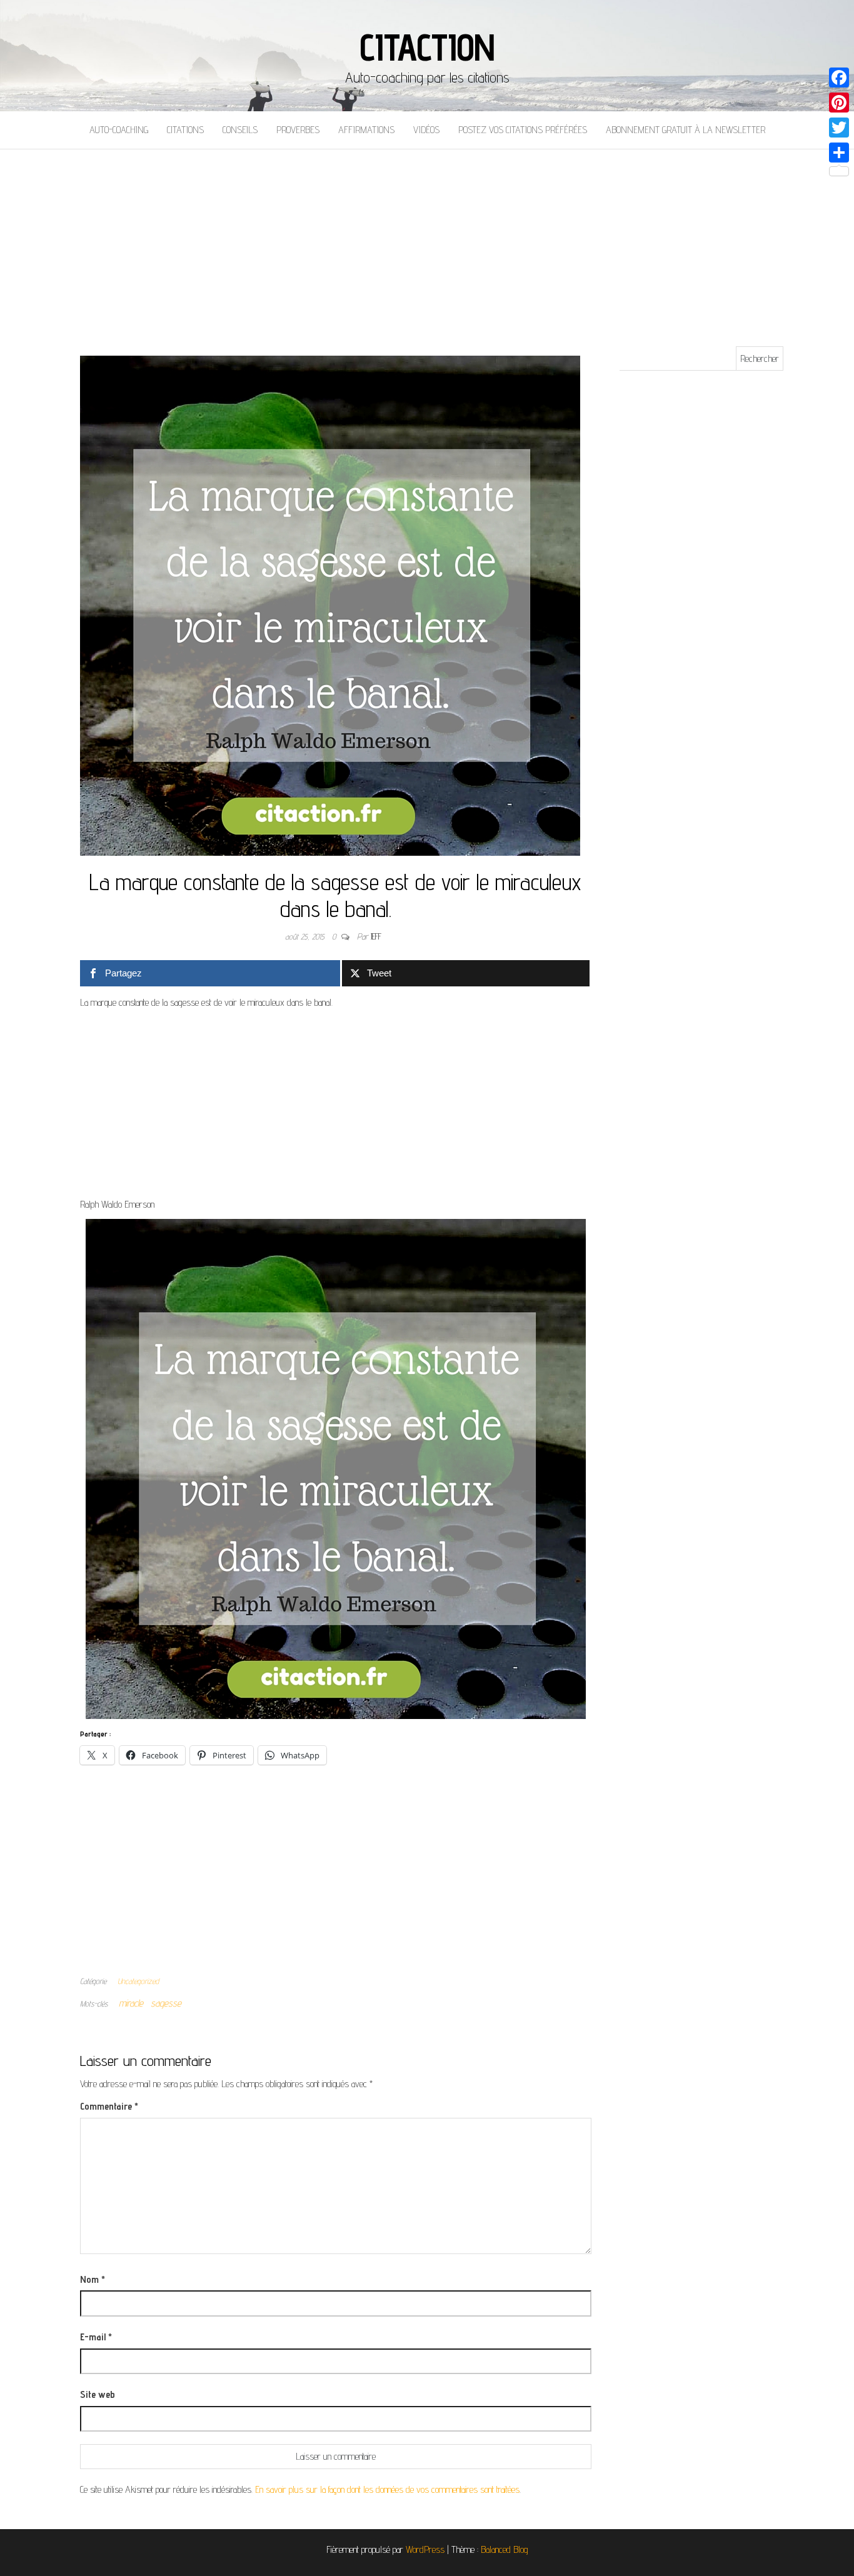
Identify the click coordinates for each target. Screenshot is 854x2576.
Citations (185, 130)
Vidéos (426, 130)
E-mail (96, 2337)
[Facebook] (839, 78)
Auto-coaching (119, 130)
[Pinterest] (839, 103)
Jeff (376, 936)
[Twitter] (839, 128)
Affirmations (366, 130)
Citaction (427, 47)
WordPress (425, 2549)
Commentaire (109, 2106)
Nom (93, 2279)
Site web (98, 2394)
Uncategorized (138, 1981)
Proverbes (298, 130)
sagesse (166, 2003)
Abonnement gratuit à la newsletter (686, 130)
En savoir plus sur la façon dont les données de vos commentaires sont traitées (387, 2489)
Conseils (240, 130)
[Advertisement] (427, 243)
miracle (131, 2003)
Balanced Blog (505, 2549)
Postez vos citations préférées (523, 130)
